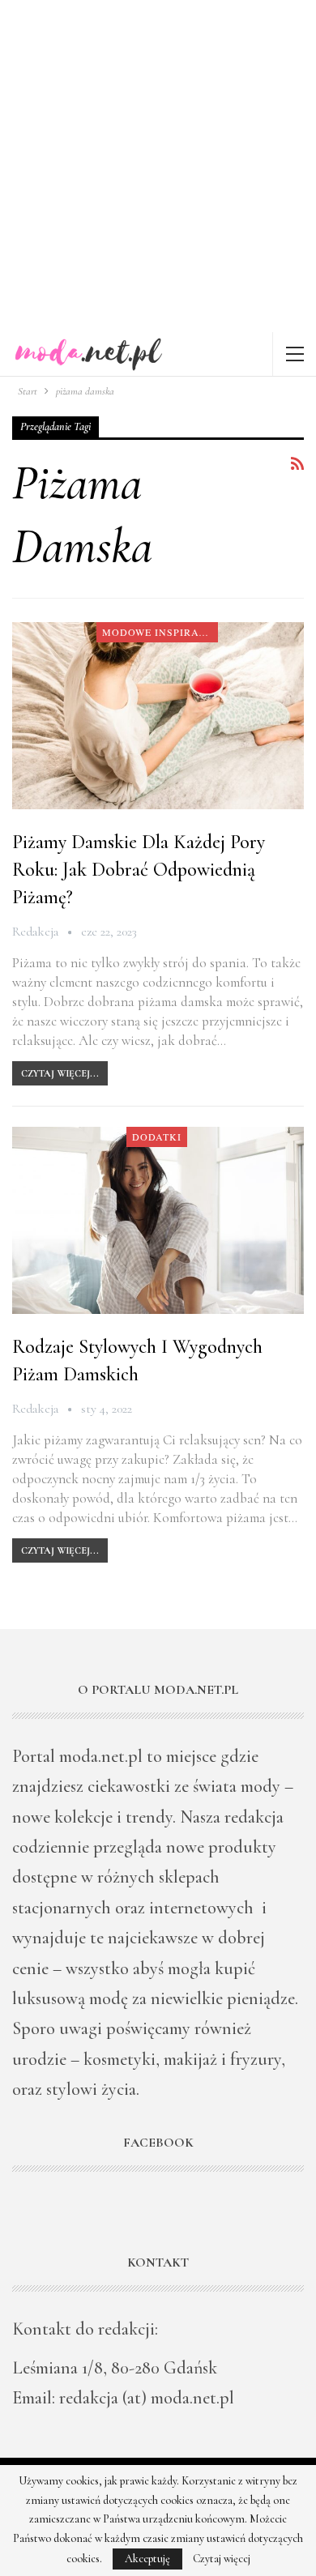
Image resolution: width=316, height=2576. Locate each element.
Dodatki (157, 1137)
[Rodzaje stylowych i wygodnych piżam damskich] (158, 1220)
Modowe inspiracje (160, 632)
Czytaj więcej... (60, 1073)
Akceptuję (147, 2559)
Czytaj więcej (222, 2559)
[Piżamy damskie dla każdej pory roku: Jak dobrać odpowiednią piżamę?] (158, 715)
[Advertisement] (158, 166)
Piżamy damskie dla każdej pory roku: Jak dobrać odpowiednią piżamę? (139, 870)
